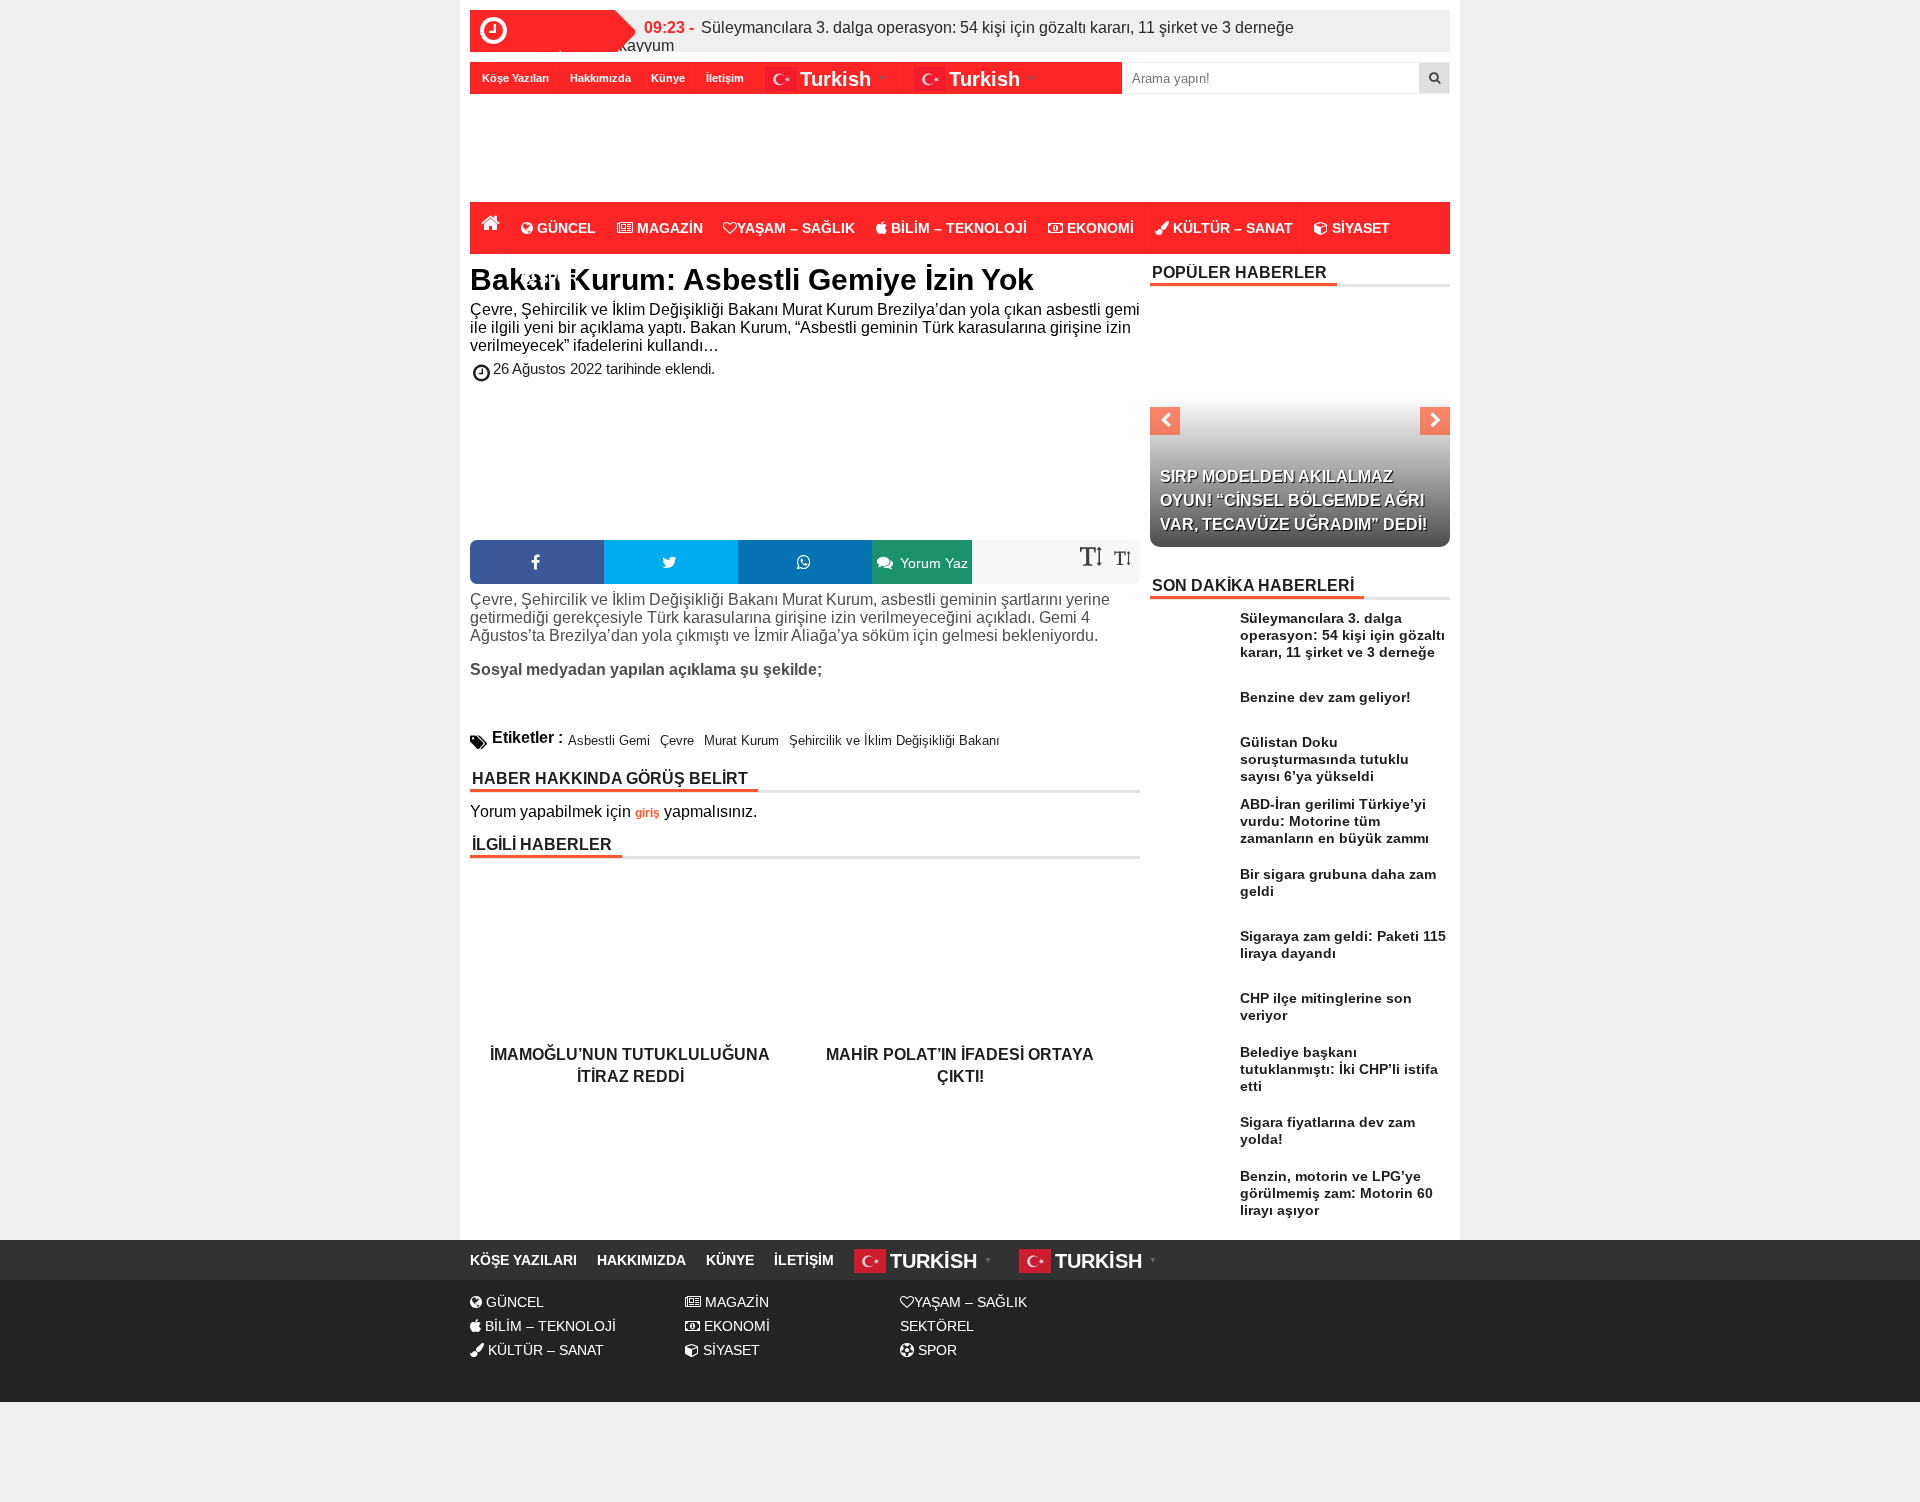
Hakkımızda (600, 78)
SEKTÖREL (937, 1326)
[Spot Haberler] (585, 149)
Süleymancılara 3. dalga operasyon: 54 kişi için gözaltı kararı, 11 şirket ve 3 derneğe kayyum (956, 36)
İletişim (725, 78)
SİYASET (1359, 228)
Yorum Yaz (932, 563)
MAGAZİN (668, 228)
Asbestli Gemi (609, 740)
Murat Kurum (741, 740)
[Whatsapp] (805, 562)
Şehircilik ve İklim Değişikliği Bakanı (894, 740)
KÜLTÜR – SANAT (1231, 228)
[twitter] (671, 562)
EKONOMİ (1098, 228)
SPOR (556, 278)
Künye (668, 78)
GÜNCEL (564, 228)
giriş (647, 813)
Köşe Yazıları (515, 78)
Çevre (677, 740)
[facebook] (537, 562)
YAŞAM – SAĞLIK (796, 228)
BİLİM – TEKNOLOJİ (957, 228)
